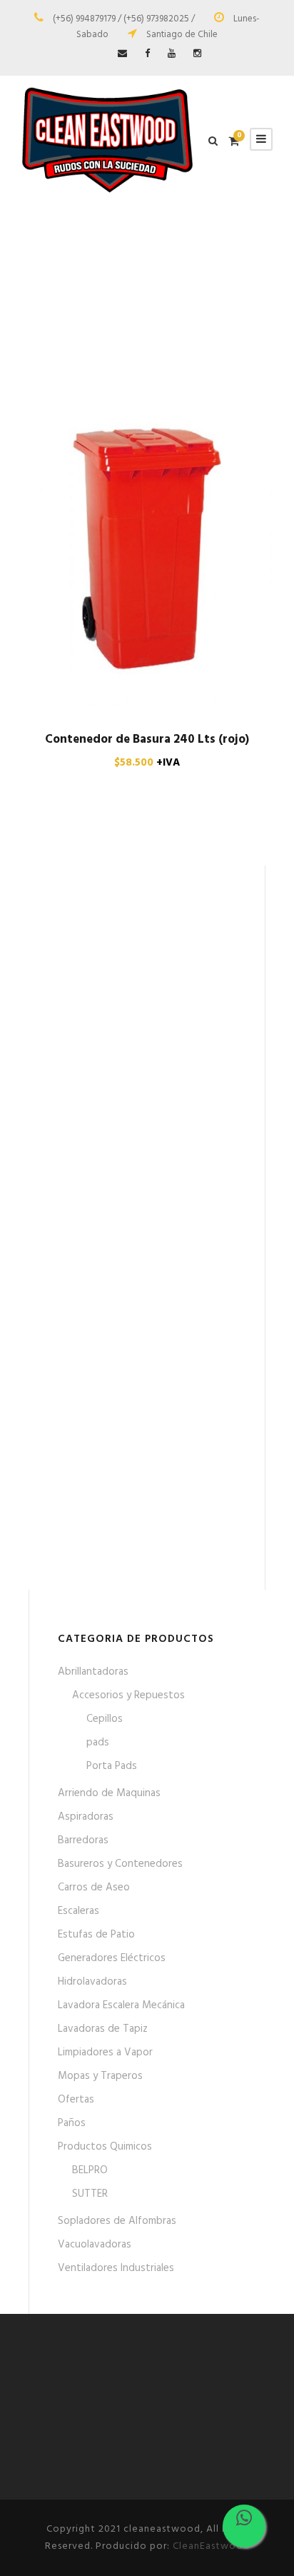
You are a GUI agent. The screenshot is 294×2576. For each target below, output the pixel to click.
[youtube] (172, 54)
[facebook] (147, 54)
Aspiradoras (86, 1817)
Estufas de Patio (96, 1935)
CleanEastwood (211, 2546)
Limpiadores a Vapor (105, 2053)
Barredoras (83, 1840)
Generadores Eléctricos (112, 1958)
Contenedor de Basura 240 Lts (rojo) (147, 740)
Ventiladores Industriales (116, 2268)
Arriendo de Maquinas (109, 1793)
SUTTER (90, 2194)
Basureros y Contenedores (120, 1864)
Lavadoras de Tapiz (103, 2029)
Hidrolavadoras (92, 1982)
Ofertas (76, 2100)
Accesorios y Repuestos (128, 1695)
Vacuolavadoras (95, 2245)
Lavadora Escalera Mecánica (121, 2005)
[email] (122, 54)
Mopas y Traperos (100, 2076)
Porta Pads (112, 1766)
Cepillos (105, 1719)
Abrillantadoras (93, 1672)
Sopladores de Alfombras (117, 2221)
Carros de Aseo (94, 1888)
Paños (72, 2123)
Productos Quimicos (105, 2147)
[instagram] (197, 54)
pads (98, 1743)
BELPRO (90, 2170)
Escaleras (78, 1911)
